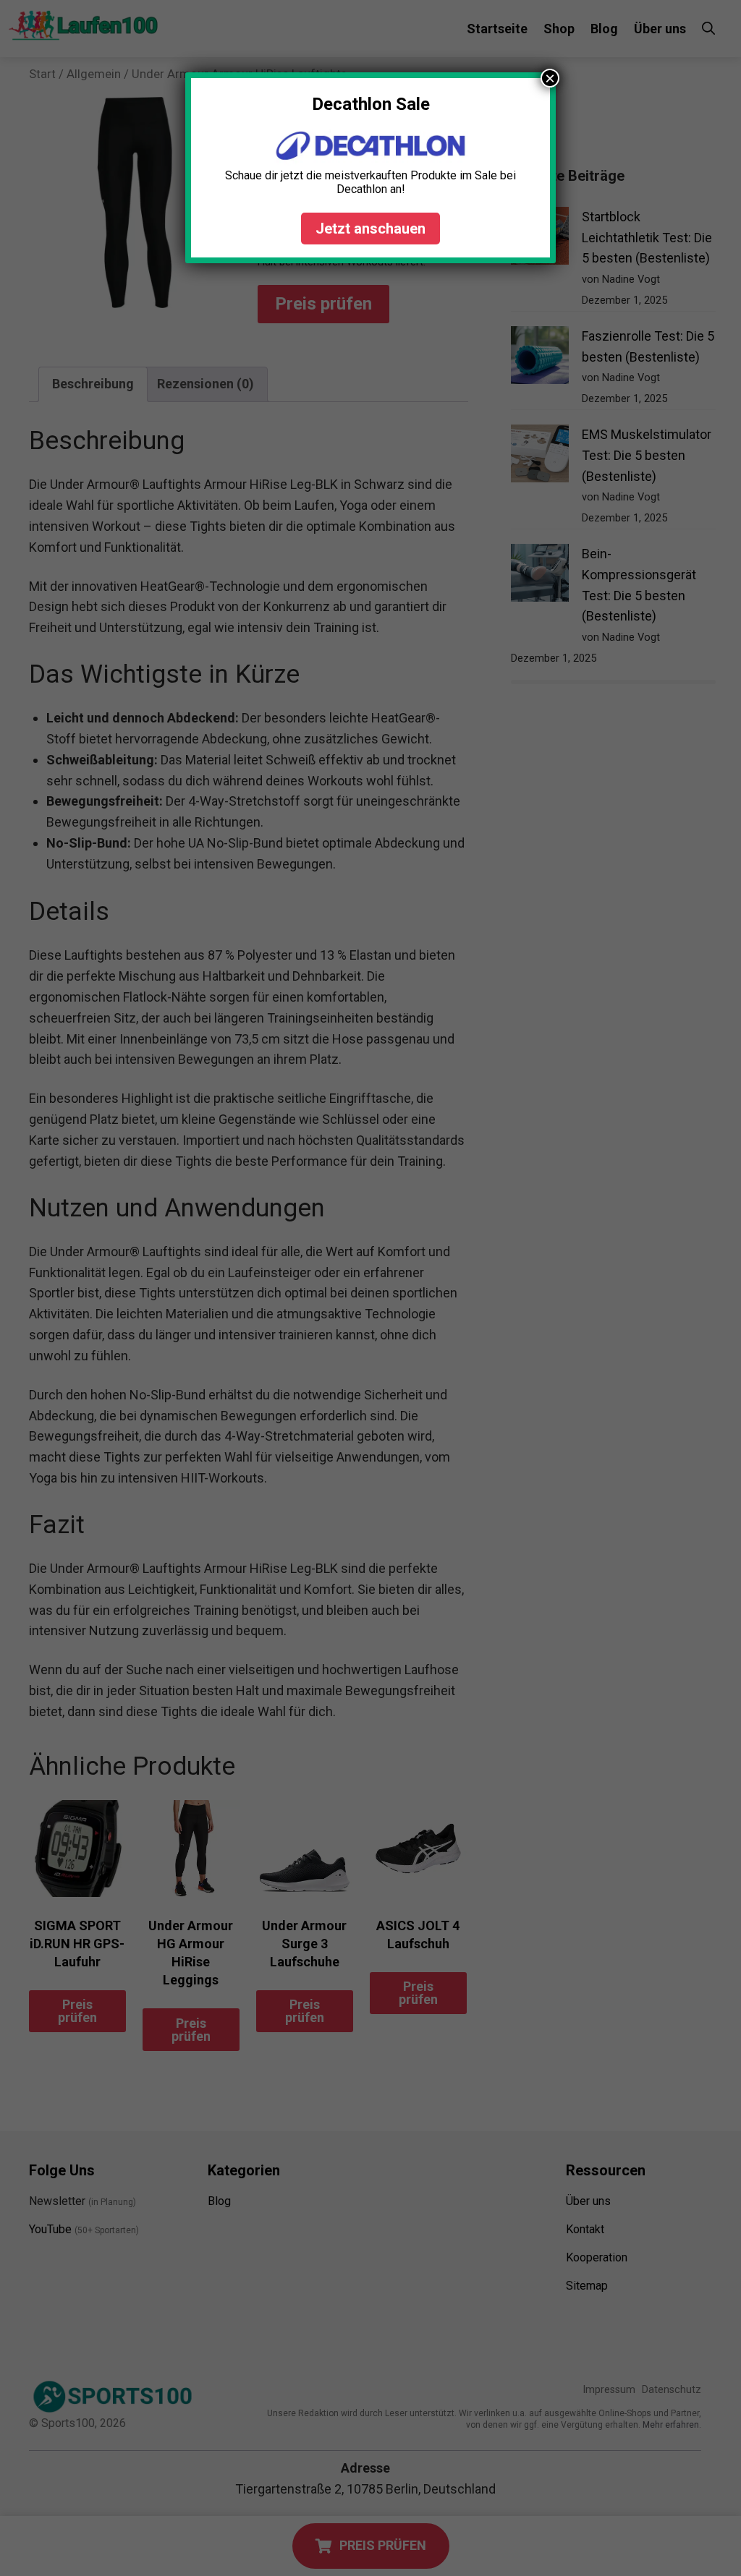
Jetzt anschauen (370, 229)
